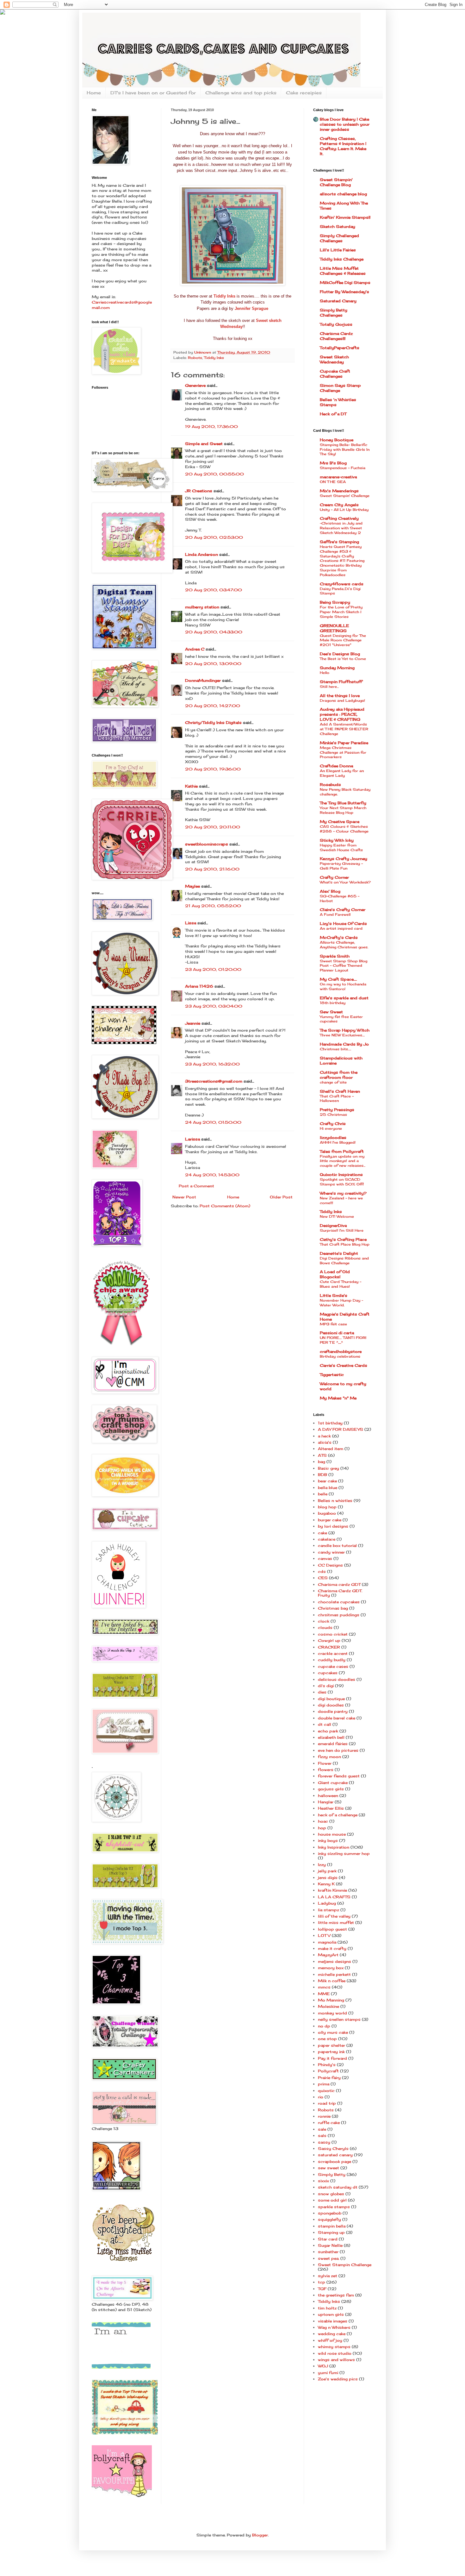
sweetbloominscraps (207, 844)
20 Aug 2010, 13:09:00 (213, 664)
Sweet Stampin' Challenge (345, 496)
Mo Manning (331, 2000)
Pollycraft (328, 2071)
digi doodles (331, 1705)
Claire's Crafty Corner (343, 910)
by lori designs (333, 1526)
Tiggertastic (332, 1375)
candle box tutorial (337, 1546)
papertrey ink (331, 2052)
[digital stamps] (121, 2367)
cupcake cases (333, 1666)
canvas (325, 1558)
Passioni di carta (337, 1333)
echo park (328, 1731)
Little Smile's (334, 1295)
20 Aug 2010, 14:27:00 (213, 706)
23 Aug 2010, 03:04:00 (214, 1006)
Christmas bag (333, 1608)
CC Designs (330, 1565)
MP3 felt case (333, 1324)
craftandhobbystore (341, 1351)
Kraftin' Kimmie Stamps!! (345, 217)
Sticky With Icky (337, 840)
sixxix (323, 2181)
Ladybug (327, 1903)
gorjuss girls (331, 1789)
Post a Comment (196, 1186)
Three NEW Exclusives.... (342, 1035)
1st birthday (330, 1423)
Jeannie (193, 1023)
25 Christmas (333, 1115)
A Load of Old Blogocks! (335, 1274)
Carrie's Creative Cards (344, 1365)
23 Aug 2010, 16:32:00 (212, 1064)
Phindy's (327, 2065)
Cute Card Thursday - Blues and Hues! (341, 1284)
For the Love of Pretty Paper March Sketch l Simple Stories (341, 612)
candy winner (331, 1552)
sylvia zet (328, 2276)
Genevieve (195, 385)
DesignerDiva (333, 1225)
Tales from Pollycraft (342, 1151)
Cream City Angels (339, 505)
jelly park (327, 1871)
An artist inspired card (341, 928)
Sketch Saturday (338, 226)
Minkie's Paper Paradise (344, 743)
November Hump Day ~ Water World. (341, 1303)
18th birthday (333, 1003)
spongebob (330, 2213)
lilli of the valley (334, 1916)
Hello (325, 673)
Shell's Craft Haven (340, 1091)
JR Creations (199, 491)
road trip (327, 2103)
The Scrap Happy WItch (345, 1030)
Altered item (331, 1449)
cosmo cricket (333, 1634)
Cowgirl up (329, 1640)
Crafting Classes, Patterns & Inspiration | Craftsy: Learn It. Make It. (343, 146)
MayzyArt (328, 1955)
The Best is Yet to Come (343, 659)
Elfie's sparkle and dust (344, 998)
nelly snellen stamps (339, 2019)
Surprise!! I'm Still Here (342, 1230)
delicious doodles (337, 1679)
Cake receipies (304, 93)
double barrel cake (337, 1718)
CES (323, 1578)
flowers (326, 1770)
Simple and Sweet (204, 444)
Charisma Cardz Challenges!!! (336, 336)
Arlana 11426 (199, 986)
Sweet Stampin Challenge (345, 2265)
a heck (324, 1436)
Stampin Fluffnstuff (341, 682)
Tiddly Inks (214, 358)
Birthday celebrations (340, 1356)
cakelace (327, 1539)
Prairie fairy (329, 2078)
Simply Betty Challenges (334, 313)
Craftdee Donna (336, 766)
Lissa (191, 923)
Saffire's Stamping (339, 542)
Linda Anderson (201, 554)
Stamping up (331, 2232)
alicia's (325, 1442)
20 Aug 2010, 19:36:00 (213, 769)
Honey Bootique (337, 440)
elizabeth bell (331, 1737)
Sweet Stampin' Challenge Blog (336, 182)
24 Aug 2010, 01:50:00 (213, 1122)
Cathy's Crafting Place (343, 1239)
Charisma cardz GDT (339, 1584)
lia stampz (329, 1910)
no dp (324, 2026)
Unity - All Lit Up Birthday (344, 510)
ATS (322, 1455)
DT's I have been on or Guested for (153, 93)
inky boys (328, 1841)
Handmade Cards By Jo (344, 1044)
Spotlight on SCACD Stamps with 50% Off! (342, 1182)
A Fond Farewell (335, 914)
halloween (328, 1796)
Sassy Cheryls (333, 2149)
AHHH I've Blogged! (338, 1142)
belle (323, 1494)
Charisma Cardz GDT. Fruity (340, 1593)
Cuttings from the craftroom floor (339, 1075)
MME (324, 1994)
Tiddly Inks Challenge (342, 259)
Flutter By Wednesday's (344, 292)
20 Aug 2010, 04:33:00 (214, 632)
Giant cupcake (333, 1783)
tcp (322, 2282)
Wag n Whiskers (334, 2327)
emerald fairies (333, 1744)
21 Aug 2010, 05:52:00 (213, 906)
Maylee (192, 886)
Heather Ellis (331, 1808)
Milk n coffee (332, 1981)
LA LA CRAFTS (334, 1897)
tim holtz (327, 2308)
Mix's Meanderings (339, 491)
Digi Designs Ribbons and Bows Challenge (344, 1261)
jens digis (328, 1878)
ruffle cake (329, 2123)
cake (322, 1533)
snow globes (331, 2194)
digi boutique (331, 1699)
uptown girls (331, 2314)
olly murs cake (333, 2032)
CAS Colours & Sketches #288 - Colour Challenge (344, 829)
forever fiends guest (339, 1776)
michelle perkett (334, 1974)
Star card (328, 2239)
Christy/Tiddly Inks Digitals (213, 723)
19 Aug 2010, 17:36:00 (211, 427)
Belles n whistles (335, 1501)
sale (322, 2129)
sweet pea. (329, 2258)
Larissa (192, 1139)
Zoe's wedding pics (338, 2379)
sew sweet (329, 2168)
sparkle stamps (334, 2207)
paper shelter (332, 2045)
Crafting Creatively (339, 518)
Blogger (260, 2535)
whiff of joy (330, 2340)
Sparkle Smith (335, 956)
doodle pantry (333, 1711)
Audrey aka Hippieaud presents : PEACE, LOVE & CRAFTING (342, 714)
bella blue (328, 1488)
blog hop (327, 1507)
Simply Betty (332, 2174)
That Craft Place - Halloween (337, 1099)
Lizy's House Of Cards (343, 924)
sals (322, 2136)
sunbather (328, 2252)
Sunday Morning (337, 668)
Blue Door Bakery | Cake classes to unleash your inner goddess (345, 124)
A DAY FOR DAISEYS (341, 1429)
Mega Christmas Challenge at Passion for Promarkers (343, 752)
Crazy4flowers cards (342, 584)
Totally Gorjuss (336, 324)
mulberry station (202, 607)
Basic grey (329, 1468)
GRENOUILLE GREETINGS (334, 628)
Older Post (281, 1197)
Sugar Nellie (330, 2245)
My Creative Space (340, 822)
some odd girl (332, 2200)
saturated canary (335, 2155)
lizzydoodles (333, 1137)
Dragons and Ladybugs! (342, 701)
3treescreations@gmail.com (214, 1081)
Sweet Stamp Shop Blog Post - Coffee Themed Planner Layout (344, 966)
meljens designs (335, 1961)
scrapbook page (335, 2161)
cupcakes (328, 1673)
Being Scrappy (335, 602)
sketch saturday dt (338, 2187)
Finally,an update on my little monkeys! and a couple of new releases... (343, 1161)
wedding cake (332, 2334)
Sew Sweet (331, 1012)
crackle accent (333, 1653)
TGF (322, 2289)
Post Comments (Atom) (225, 1206)
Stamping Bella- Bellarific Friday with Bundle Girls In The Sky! (345, 449)
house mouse (332, 1834)
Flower (325, 1763)
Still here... (329, 687)
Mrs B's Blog (333, 463)
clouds (325, 1627)
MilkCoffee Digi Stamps (345, 283)
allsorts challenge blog (343, 194)
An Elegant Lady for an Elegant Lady (342, 773)
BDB (322, 1475)
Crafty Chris (333, 1124)
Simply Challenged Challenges (339, 238)
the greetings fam (336, 2295)
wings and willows (336, 2360)
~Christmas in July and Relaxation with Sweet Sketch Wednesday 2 (341, 528)
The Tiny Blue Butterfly (343, 803)
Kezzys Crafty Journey (344, 859)
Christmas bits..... (335, 1049)
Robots (195, 358)
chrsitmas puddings (339, 1615)
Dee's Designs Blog (340, 654)
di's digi (326, 1686)
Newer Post (184, 1197)
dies (322, 1692)
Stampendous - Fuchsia (343, 468)
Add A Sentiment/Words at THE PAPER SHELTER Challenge (344, 729)
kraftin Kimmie (332, 1890)
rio (321, 2097)
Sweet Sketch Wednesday (334, 359)
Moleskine (329, 2006)
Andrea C (195, 649)
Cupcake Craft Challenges (335, 374)
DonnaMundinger (203, 680)
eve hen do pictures (338, 1750)
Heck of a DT (333, 414)
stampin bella (332, 2226)
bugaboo (327, 1513)
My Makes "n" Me (338, 1398)
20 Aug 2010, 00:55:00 (214, 474)
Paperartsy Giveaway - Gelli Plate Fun (341, 866)
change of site (333, 1082)
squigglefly (329, 2219)
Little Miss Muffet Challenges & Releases (343, 271)
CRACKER (329, 1647)
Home (94, 93)
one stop (327, 2039)
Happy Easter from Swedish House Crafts (341, 848)
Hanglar (326, 1802)
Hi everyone (331, 1128)
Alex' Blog (330, 891)
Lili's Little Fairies (338, 250)
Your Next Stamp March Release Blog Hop (343, 810)
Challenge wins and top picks (241, 93)
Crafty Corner (334, 877)
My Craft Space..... (338, 979)
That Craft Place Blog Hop (345, 1244)
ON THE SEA (333, 482)
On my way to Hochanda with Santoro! (343, 986)
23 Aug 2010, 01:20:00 (213, 969)
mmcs (324, 1987)
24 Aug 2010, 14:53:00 (212, 1175)
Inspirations (341, 1175)
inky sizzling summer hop (344, 1853)
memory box (331, 1968)
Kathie (191, 786)
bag (322, 1462)
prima (324, 2084)
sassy (324, 2142)
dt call (325, 1724)
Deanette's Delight (339, 1253)
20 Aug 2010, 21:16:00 (212, 869)
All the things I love (340, 696)
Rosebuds (330, 785)
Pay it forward (332, 2058)
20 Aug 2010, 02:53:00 (214, 537)
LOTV (324, 1935)
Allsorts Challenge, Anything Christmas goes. (344, 945)
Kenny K (326, 1884)
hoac (323, 1821)
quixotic (326, 2091)
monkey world (332, 2013)
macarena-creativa (338, 477)
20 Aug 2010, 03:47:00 (214, 590)
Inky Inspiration (334, 1847)
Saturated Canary (338, 301)
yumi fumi (328, 2373)
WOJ (323, 2366)
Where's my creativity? (343, 1193)
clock (324, 1621)
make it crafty (332, 1948)
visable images (333, 2321)
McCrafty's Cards (339, 937)
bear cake (327, 1481)
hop (322, 1828)
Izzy (322, 1865)
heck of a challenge (338, 1815)
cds (322, 1571)
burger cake (330, 1520)
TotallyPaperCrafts (340, 348)
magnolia (327, 1942)
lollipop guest (332, 1929)
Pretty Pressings (337, 1110)
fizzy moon (329, 1757)
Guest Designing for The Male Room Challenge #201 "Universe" (343, 640)
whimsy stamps (334, 2347)
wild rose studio (335, 2353)
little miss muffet (336, 1923)
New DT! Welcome (337, 1216)
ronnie (324, 2116)
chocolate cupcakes (339, 1602)
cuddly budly (332, 1660)
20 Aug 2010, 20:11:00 (213, 827)
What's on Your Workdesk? (345, 882)
